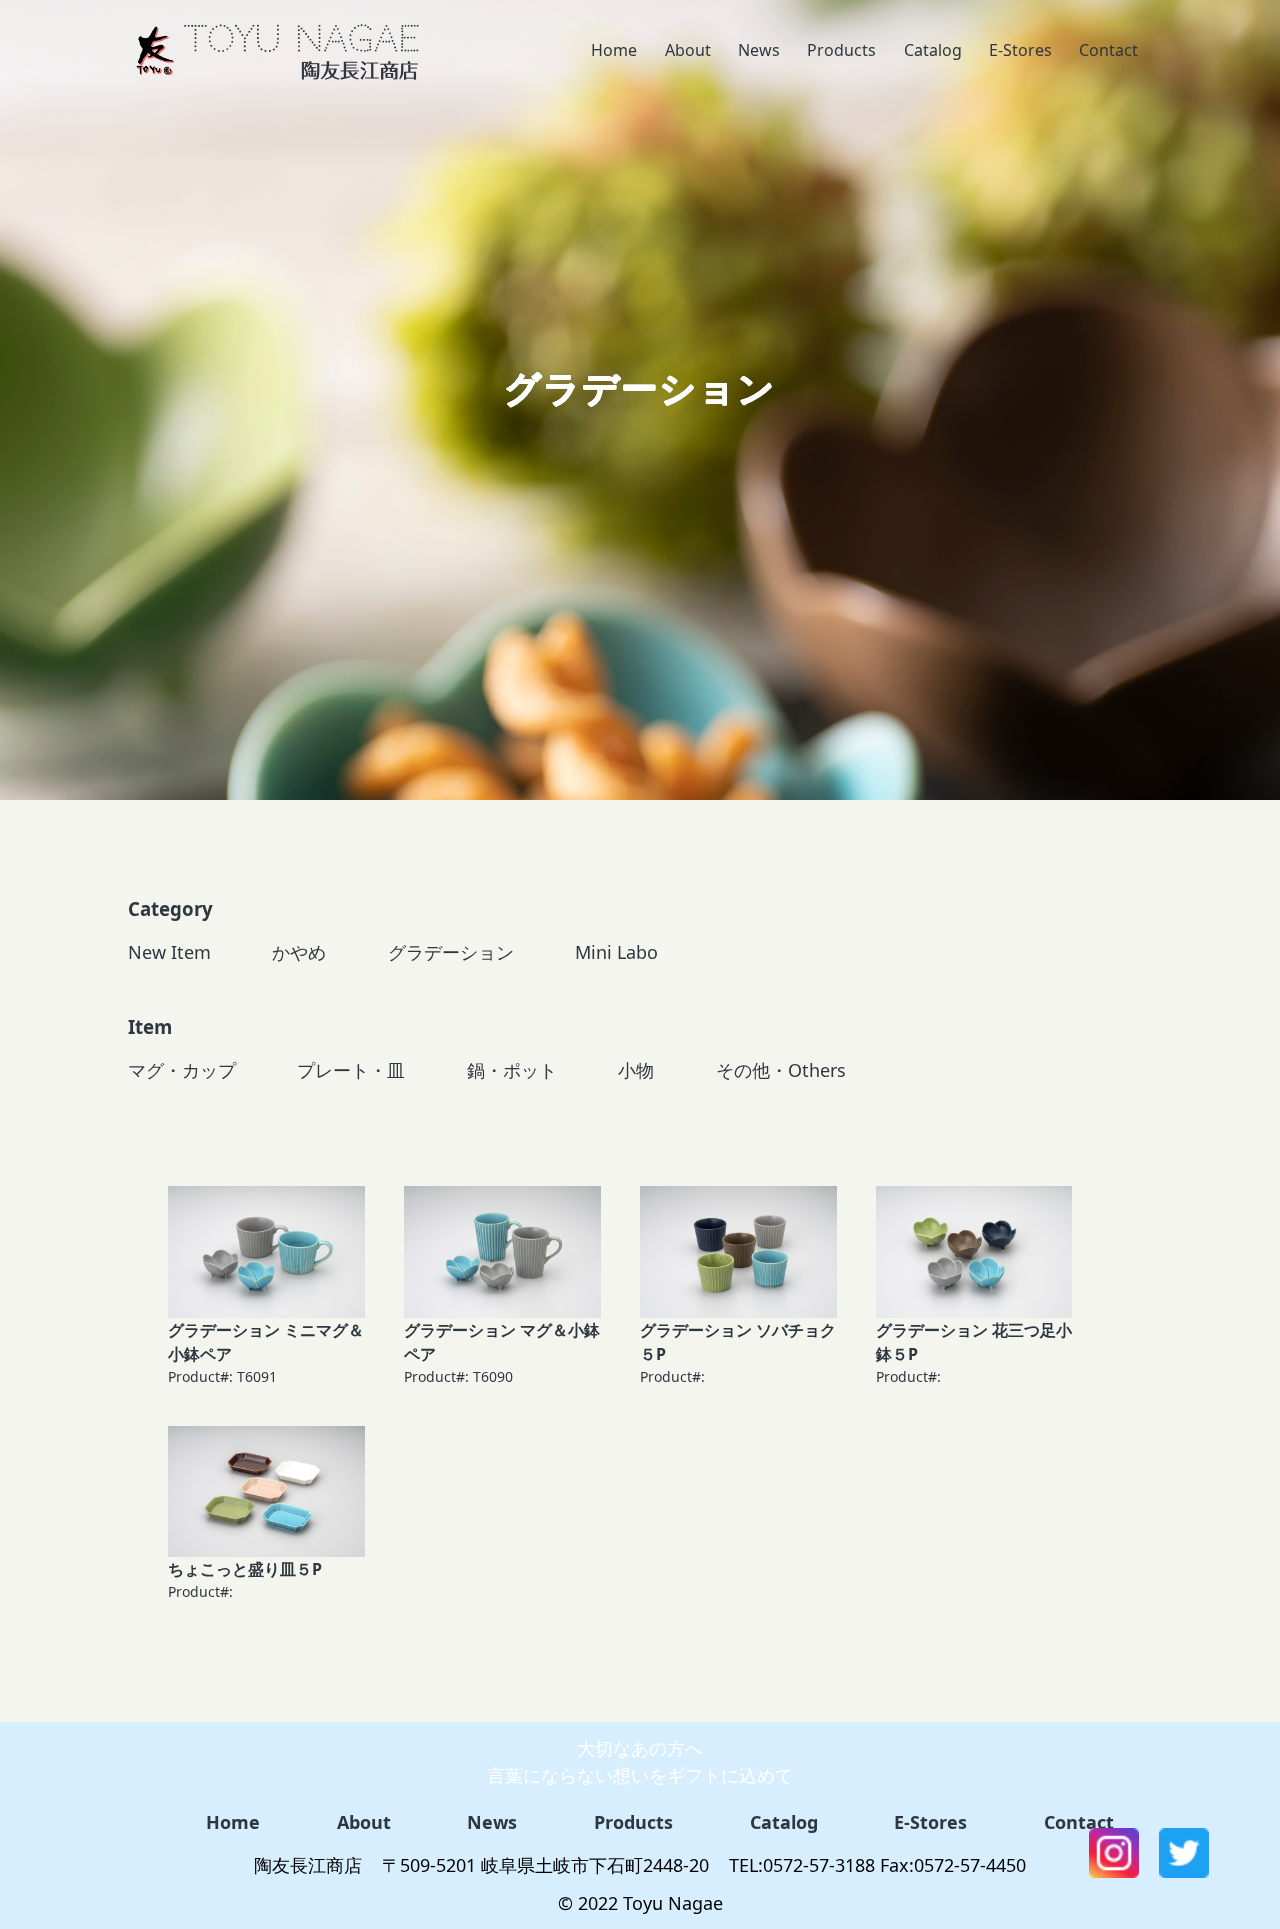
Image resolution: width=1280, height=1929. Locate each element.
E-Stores (1020, 50)
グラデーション (451, 952)
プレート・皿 (351, 1070)
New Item (169, 952)
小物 (636, 1070)
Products (841, 50)
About (688, 50)
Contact (1108, 50)
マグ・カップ (182, 1070)
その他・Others (781, 1070)
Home (614, 50)
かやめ (299, 952)
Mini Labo (616, 952)
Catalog (933, 50)
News (759, 50)
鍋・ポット (512, 1070)
